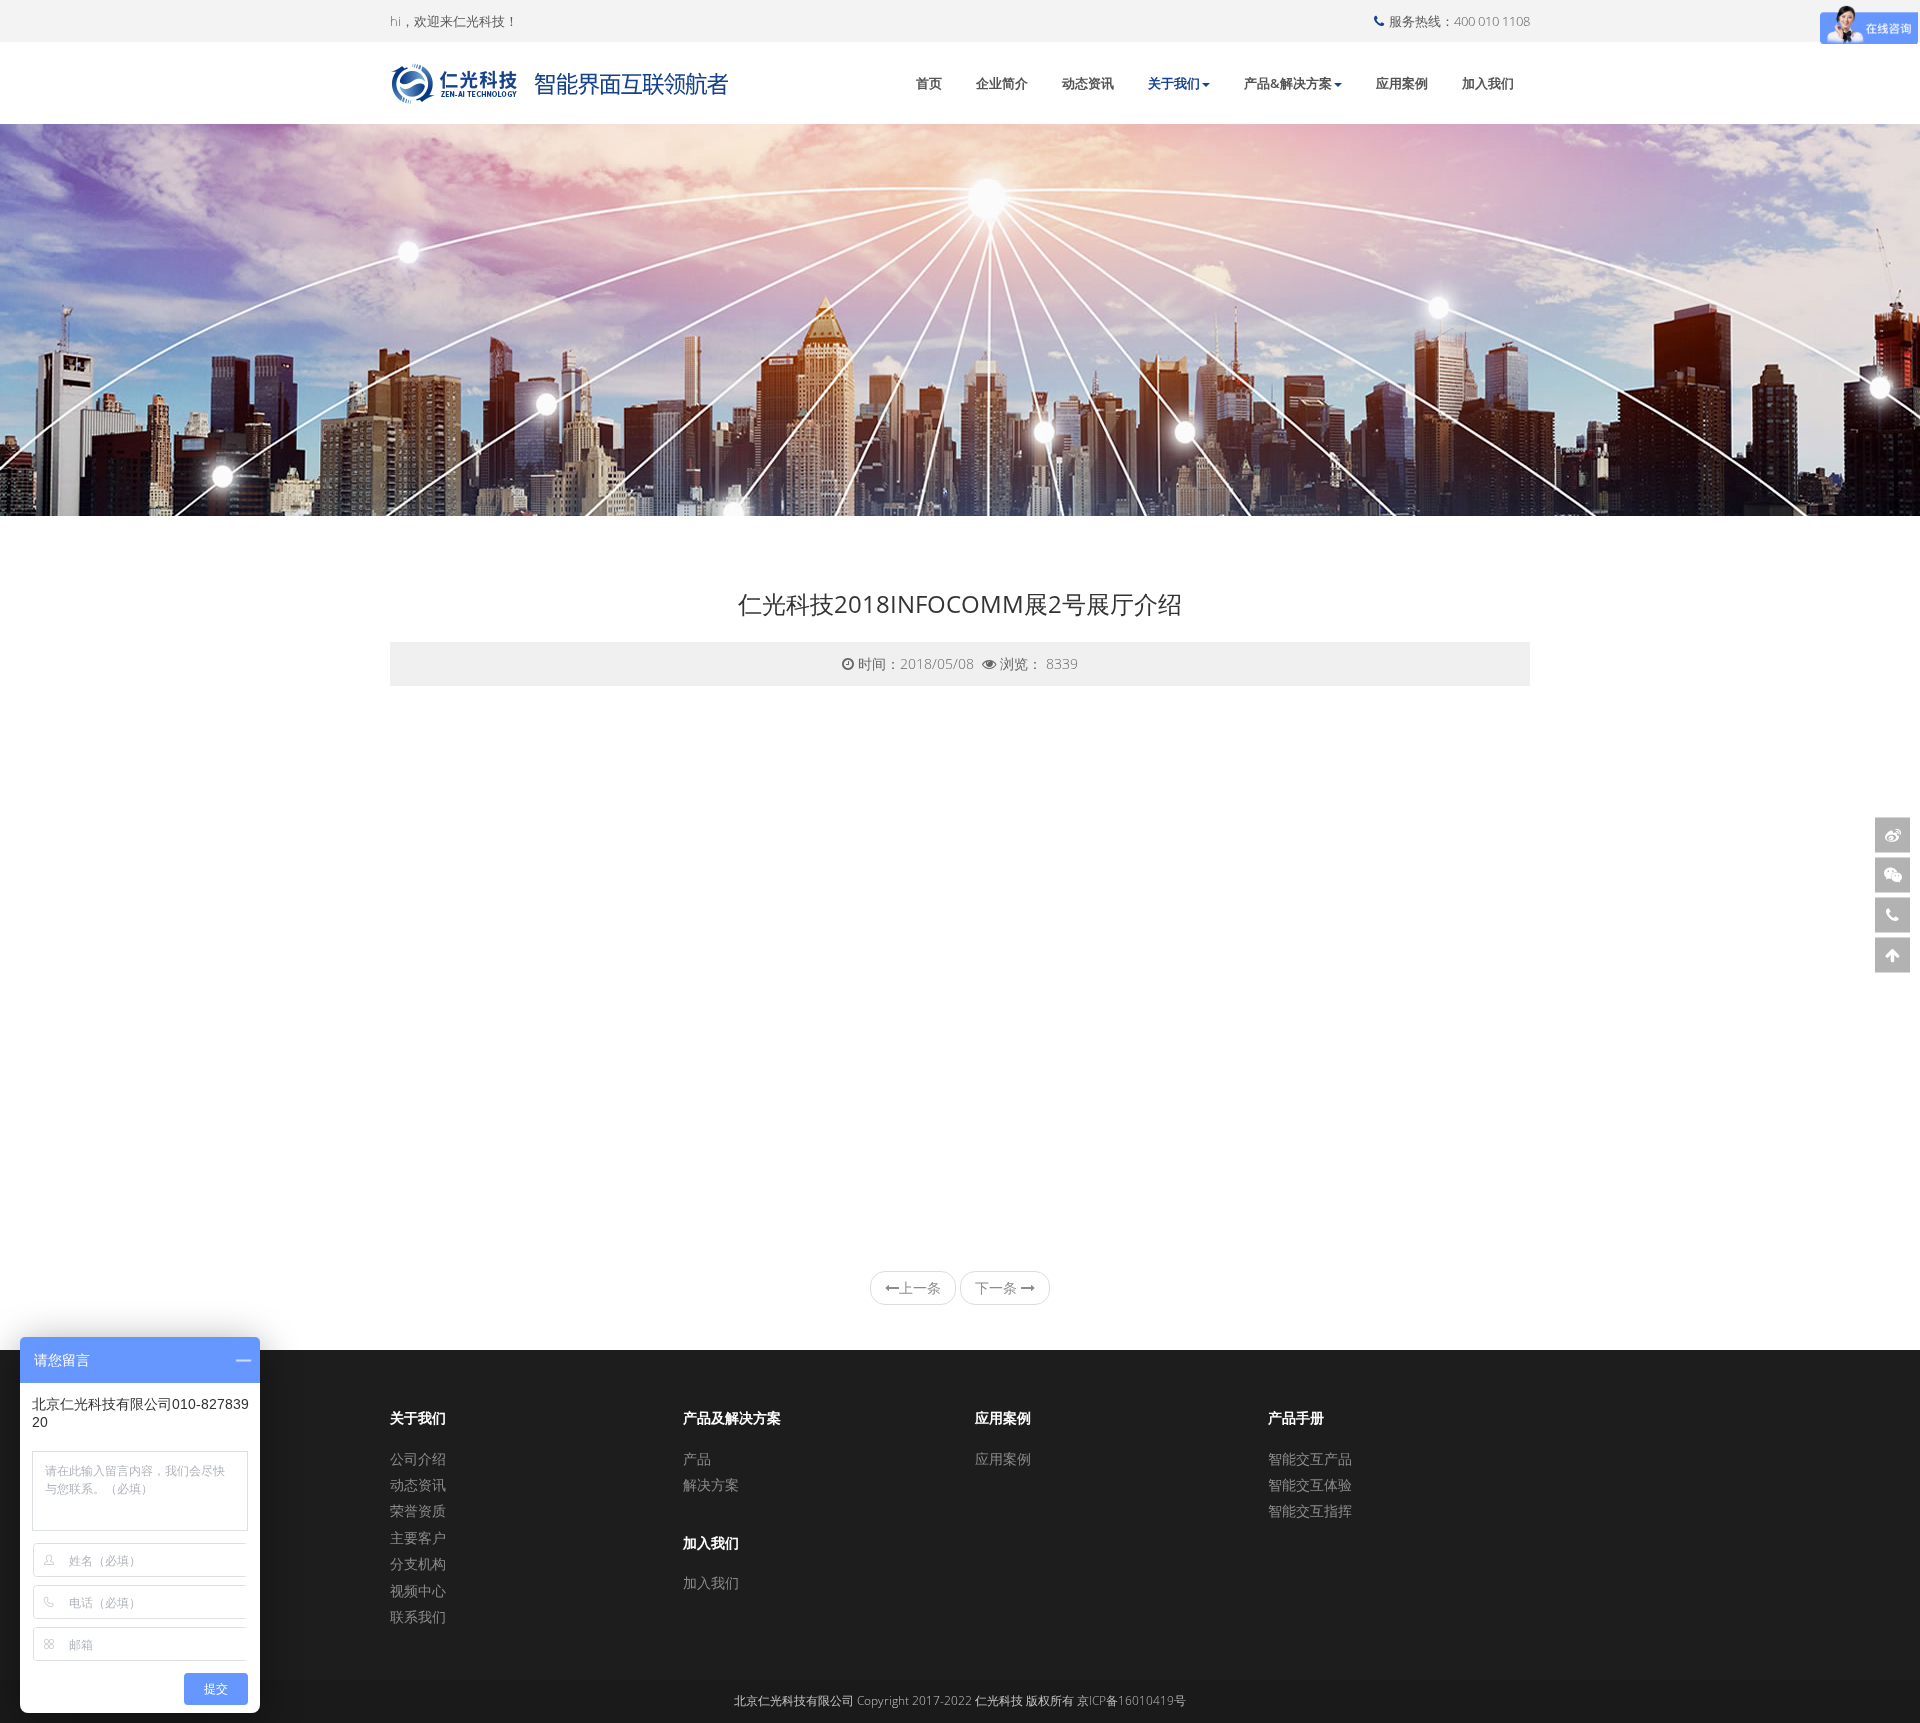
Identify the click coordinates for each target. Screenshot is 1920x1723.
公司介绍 (418, 1458)
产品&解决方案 (1288, 83)
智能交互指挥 (1310, 1510)
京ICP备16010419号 (1131, 1700)
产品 (697, 1458)
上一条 (920, 1287)
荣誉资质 (418, 1510)
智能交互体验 (1310, 1484)
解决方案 (711, 1484)
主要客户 (418, 1537)
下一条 (998, 1287)
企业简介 (1002, 83)
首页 (929, 83)
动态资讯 (1088, 83)
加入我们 (1488, 83)
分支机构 (418, 1563)
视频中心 (418, 1590)
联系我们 (418, 1616)
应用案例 (1402, 83)
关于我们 (1174, 83)
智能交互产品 (1310, 1458)
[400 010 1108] (1892, 914)
